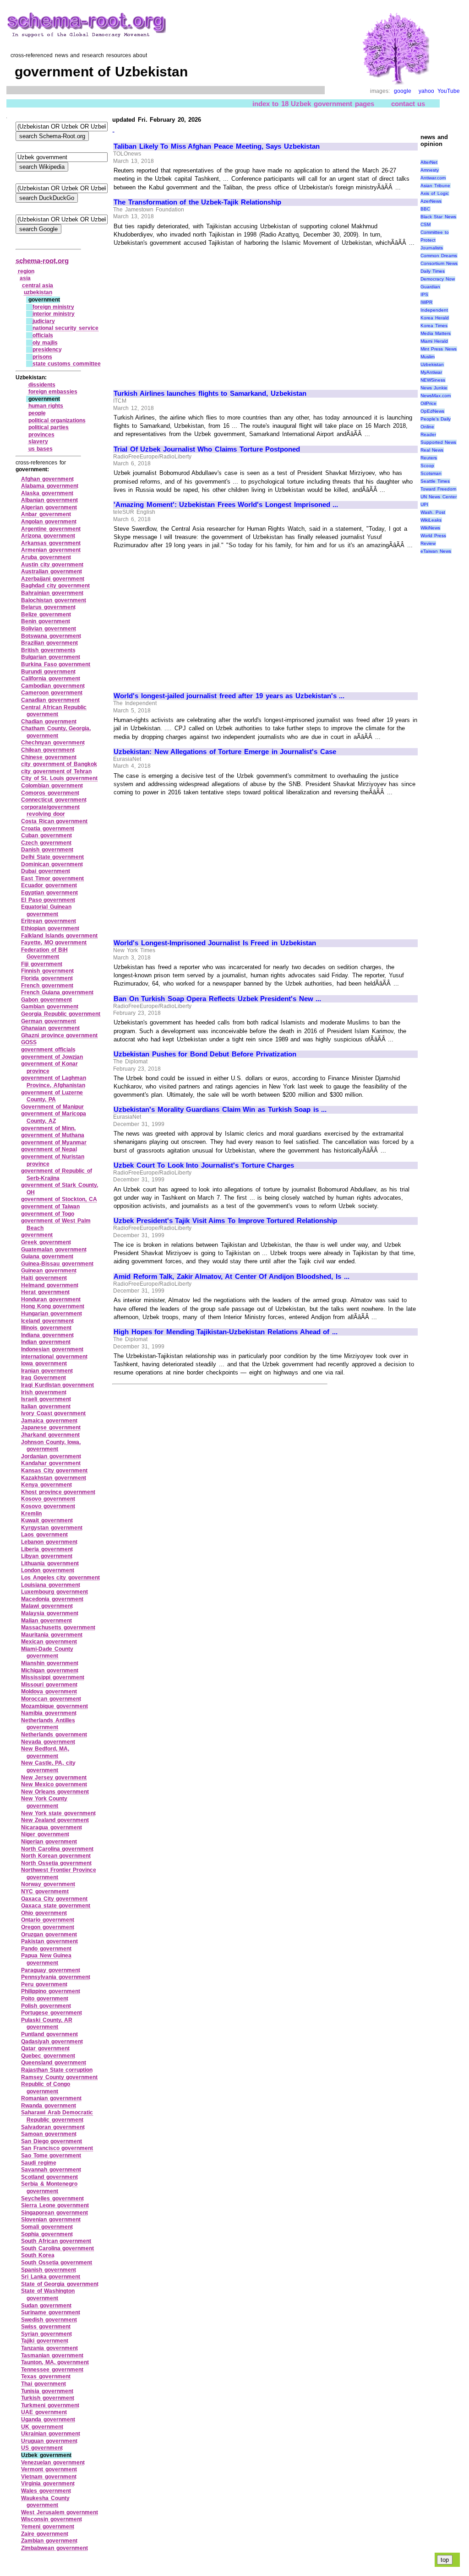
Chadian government (49, 722)
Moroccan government (51, 1699)
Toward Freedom (439, 489)
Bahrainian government (52, 593)
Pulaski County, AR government (47, 2024)
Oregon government (48, 1927)
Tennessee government (52, 2370)
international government (54, 1357)
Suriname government (51, 2312)
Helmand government (50, 1285)
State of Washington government (48, 2295)
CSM (425, 224)
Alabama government (50, 486)
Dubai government (46, 871)
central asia (38, 286)
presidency (47, 350)
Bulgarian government (51, 657)
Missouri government (49, 1685)
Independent (434, 310)
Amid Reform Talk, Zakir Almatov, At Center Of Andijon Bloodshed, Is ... (232, 1277)
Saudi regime (39, 2163)
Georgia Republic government (61, 1014)
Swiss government (46, 2327)
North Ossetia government (56, 1863)
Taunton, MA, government (55, 2362)
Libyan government (47, 1556)
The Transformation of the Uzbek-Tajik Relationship (197, 202)
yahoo (426, 91)
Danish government (47, 850)
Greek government (46, 1242)
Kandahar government (51, 1463)
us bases (41, 449)
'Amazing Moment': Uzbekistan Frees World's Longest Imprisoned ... (226, 505)
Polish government (46, 2006)
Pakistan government (49, 1941)
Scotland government (49, 2177)
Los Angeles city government (60, 1578)
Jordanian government (51, 1456)
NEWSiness (433, 380)
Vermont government (49, 2469)
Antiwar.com (433, 178)
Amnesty (430, 170)
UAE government (44, 2412)
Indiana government (47, 1335)
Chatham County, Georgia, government (56, 732)
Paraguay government (51, 1970)
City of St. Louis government (59, 778)
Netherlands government (54, 1735)
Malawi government (47, 1606)
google (403, 91)
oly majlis (45, 343)
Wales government (46, 2491)
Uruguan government (49, 2441)
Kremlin (31, 1514)
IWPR (426, 302)
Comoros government (50, 793)
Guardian (430, 287)
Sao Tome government (51, 2156)
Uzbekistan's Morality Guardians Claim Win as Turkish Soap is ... (220, 1110)
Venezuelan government (53, 2463)
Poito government (45, 1999)
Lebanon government (49, 1542)
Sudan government (46, 2306)
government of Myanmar (54, 1142)
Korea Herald (435, 318)
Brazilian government (49, 643)
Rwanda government (49, 2106)
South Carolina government (57, 2248)
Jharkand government (50, 1435)
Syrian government (46, 2334)
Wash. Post (433, 512)
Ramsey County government (59, 2077)
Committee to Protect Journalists (435, 240)
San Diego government (52, 2141)
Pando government (46, 1949)
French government (47, 986)
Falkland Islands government (59, 936)
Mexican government (49, 1642)
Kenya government (46, 1485)
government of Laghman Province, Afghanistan (54, 1082)
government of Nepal (49, 1149)
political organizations (57, 420)
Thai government (44, 2384)
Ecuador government (49, 885)
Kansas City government (54, 1471)
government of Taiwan (50, 1207)
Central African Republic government (54, 711)
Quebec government (48, 2056)
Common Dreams (439, 256)
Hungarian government (52, 1314)
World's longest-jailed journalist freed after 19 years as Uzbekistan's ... (229, 696)
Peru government (44, 1984)
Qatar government (45, 2048)
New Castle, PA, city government (48, 1767)
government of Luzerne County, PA (52, 1096)
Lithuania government (50, 1563)
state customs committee (67, 364)
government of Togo (48, 1214)
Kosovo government (48, 1499)
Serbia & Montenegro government (49, 2188)
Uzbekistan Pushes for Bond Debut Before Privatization (205, 1054)
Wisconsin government (52, 2519)
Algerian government (49, 507)
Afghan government (47, 479)
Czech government (46, 843)
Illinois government (46, 1328)
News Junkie (434, 388)
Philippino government (51, 1991)
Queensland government (54, 2063)
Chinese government (49, 757)
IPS (424, 294)
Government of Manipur (52, 1107)
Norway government (48, 1884)
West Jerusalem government (60, 2512)
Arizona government (48, 536)
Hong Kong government (53, 1306)
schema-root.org (42, 261)
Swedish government (49, 2320)
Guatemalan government (54, 1250)
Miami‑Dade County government (47, 1653)
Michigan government (50, 1671)
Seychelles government (52, 2199)
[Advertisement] (191, 314)
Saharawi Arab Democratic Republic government (57, 2116)
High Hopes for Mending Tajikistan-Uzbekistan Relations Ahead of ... (226, 1332)
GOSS (29, 1042)
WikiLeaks (431, 520)
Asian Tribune (436, 186)
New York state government (58, 1813)
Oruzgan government (49, 1935)
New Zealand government (55, 1820)
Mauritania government (52, 1635)
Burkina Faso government (56, 664)
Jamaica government (49, 1421)
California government (51, 679)
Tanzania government (49, 2348)
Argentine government (51, 529)
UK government (42, 2427)
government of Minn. (48, 1128)
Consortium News (439, 263)
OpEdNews (432, 411)
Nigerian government (49, 1842)
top (445, 2560)
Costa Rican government (54, 821)
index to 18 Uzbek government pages (313, 104)
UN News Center (439, 497)
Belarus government (48, 607)
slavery (38, 442)
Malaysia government (50, 1613)
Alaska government (47, 493)
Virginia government (48, 2484)
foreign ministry (54, 307)
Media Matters (436, 333)
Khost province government (58, 1492)
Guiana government (47, 1256)
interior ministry (54, 314)
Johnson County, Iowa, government (51, 1446)
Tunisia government (47, 2391)
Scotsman (431, 473)
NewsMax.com (436, 396)
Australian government (52, 571)
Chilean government (48, 750)
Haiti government (44, 1278)
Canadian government (50, 700)
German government (49, 1021)
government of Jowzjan (52, 1057)
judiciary (44, 321)
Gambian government (50, 1007)
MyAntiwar (431, 372)
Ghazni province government (59, 1035)
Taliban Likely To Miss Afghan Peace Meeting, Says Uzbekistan (217, 146)
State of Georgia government (60, 2284)
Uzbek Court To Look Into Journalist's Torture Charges (204, 1165)
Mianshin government (50, 1663)
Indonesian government (52, 1349)
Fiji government (42, 964)
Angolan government (49, 522)
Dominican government (52, 864)
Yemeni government (48, 2527)
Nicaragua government (52, 1827)
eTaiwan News (436, 551)
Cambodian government (53, 686)
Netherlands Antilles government (48, 1724)
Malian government (46, 1621)
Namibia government (49, 1713)
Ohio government (44, 1913)
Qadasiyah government (52, 2042)
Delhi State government (52, 857)
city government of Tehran (56, 771)
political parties (49, 427)
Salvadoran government (53, 2127)
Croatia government (48, 829)
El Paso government (48, 900)
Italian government (46, 1407)
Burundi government (48, 672)
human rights (46, 406)
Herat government (45, 1292)
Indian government (46, 1342)
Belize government (46, 614)
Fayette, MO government (54, 943)
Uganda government (48, 2420)
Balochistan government (54, 600)
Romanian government (51, 2098)
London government (48, 1570)
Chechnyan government (53, 743)
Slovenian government (51, 2220)
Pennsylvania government (56, 1977)
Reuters (429, 458)
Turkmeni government (50, 2405)
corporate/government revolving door (50, 811)
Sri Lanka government (51, 2277)
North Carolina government (57, 1849)
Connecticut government (54, 800)
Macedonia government (52, 1599)
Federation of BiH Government (44, 954)
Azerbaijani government (53, 579)
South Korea (38, 2255)
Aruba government (46, 557)
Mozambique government (55, 1706)
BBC (425, 209)
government (37, 1235)
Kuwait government (47, 1520)
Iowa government (44, 1363)
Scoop (427, 466)
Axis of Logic (435, 193)
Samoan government (49, 2134)
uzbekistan (38, 292)
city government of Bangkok (59, 764)
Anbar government (46, 514)
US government (42, 2448)
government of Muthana (53, 1135)
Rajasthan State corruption (57, 2070)
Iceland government (47, 1321)
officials (43, 335)
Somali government (47, 2227)
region (26, 271)
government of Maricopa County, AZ (54, 1117)
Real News (432, 450)
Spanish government (49, 2270)
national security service (65, 328)
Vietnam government (49, 2477)
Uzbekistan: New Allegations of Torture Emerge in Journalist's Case (225, 752)
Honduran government (51, 1299)
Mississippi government (53, 1677)
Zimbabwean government (55, 2548)
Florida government (47, 978)
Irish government (44, 1392)
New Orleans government (55, 1792)
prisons (42, 357)
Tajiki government (45, 2341)
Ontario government (48, 1920)
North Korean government (56, 1856)
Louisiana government (51, 1585)
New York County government (44, 1802)
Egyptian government (49, 893)
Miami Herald (434, 341)
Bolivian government (49, 629)
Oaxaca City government (54, 1899)
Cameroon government (52, 693)
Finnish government (47, 971)
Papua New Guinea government (46, 1959)
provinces (41, 435)
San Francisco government (57, 2148)
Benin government (46, 621)
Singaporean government (55, 2213)
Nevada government (48, 1742)
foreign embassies (53, 392)
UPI (424, 504)
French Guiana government (57, 992)
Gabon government (46, 1000)
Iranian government (47, 1371)
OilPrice (428, 403)
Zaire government (45, 2534)
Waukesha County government (45, 2502)
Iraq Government (44, 1378)
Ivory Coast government (53, 1413)
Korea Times (434, 326)
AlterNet (429, 162)
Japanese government (51, 1428)
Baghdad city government (55, 586)
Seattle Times (435, 481)
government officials (48, 1050)
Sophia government (47, 2234)
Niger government (45, 1834)
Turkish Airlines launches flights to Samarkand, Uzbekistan (210, 393)
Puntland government (49, 2034)
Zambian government (49, 2541)
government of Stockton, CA (59, 1199)
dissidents (42, 385)
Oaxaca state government (56, 1906)
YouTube (449, 91)
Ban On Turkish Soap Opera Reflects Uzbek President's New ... (217, 999)
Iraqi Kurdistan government (57, 1385)
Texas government (46, 2377)
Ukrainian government (51, 2434)
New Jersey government (54, 1778)
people (37, 413)
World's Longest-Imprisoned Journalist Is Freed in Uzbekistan (215, 943)
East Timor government (52, 878)
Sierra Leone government (55, 2205)
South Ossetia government (57, 2263)
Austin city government (52, 565)
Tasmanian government (52, 2355)
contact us (408, 104)
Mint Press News (439, 349)
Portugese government (52, 2013)
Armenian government (51, 550)
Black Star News (438, 217)
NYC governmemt (45, 1892)
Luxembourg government (55, 1592)
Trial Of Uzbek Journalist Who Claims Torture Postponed (207, 449)
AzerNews (431, 201)
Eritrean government (49, 921)
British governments (48, 650)
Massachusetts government (58, 1628)
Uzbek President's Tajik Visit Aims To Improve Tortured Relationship (225, 1221)
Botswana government (51, 636)
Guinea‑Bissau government (57, 1264)
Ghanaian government (50, 1028)
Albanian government (49, 500)
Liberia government (47, 1549)
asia (25, 278)
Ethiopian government (50, 928)
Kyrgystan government (52, 1528)
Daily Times (433, 271)
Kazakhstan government (54, 1478)
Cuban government (46, 835)
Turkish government (48, 2398)
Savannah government (51, 2170)
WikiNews (430, 528)
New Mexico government (54, 1784)
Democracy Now (438, 279)
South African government (56, 2241)
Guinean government (49, 1271)
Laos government (44, 1535)
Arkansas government (51, 543)
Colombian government (52, 786)
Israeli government (46, 1399)
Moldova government (49, 1692)
